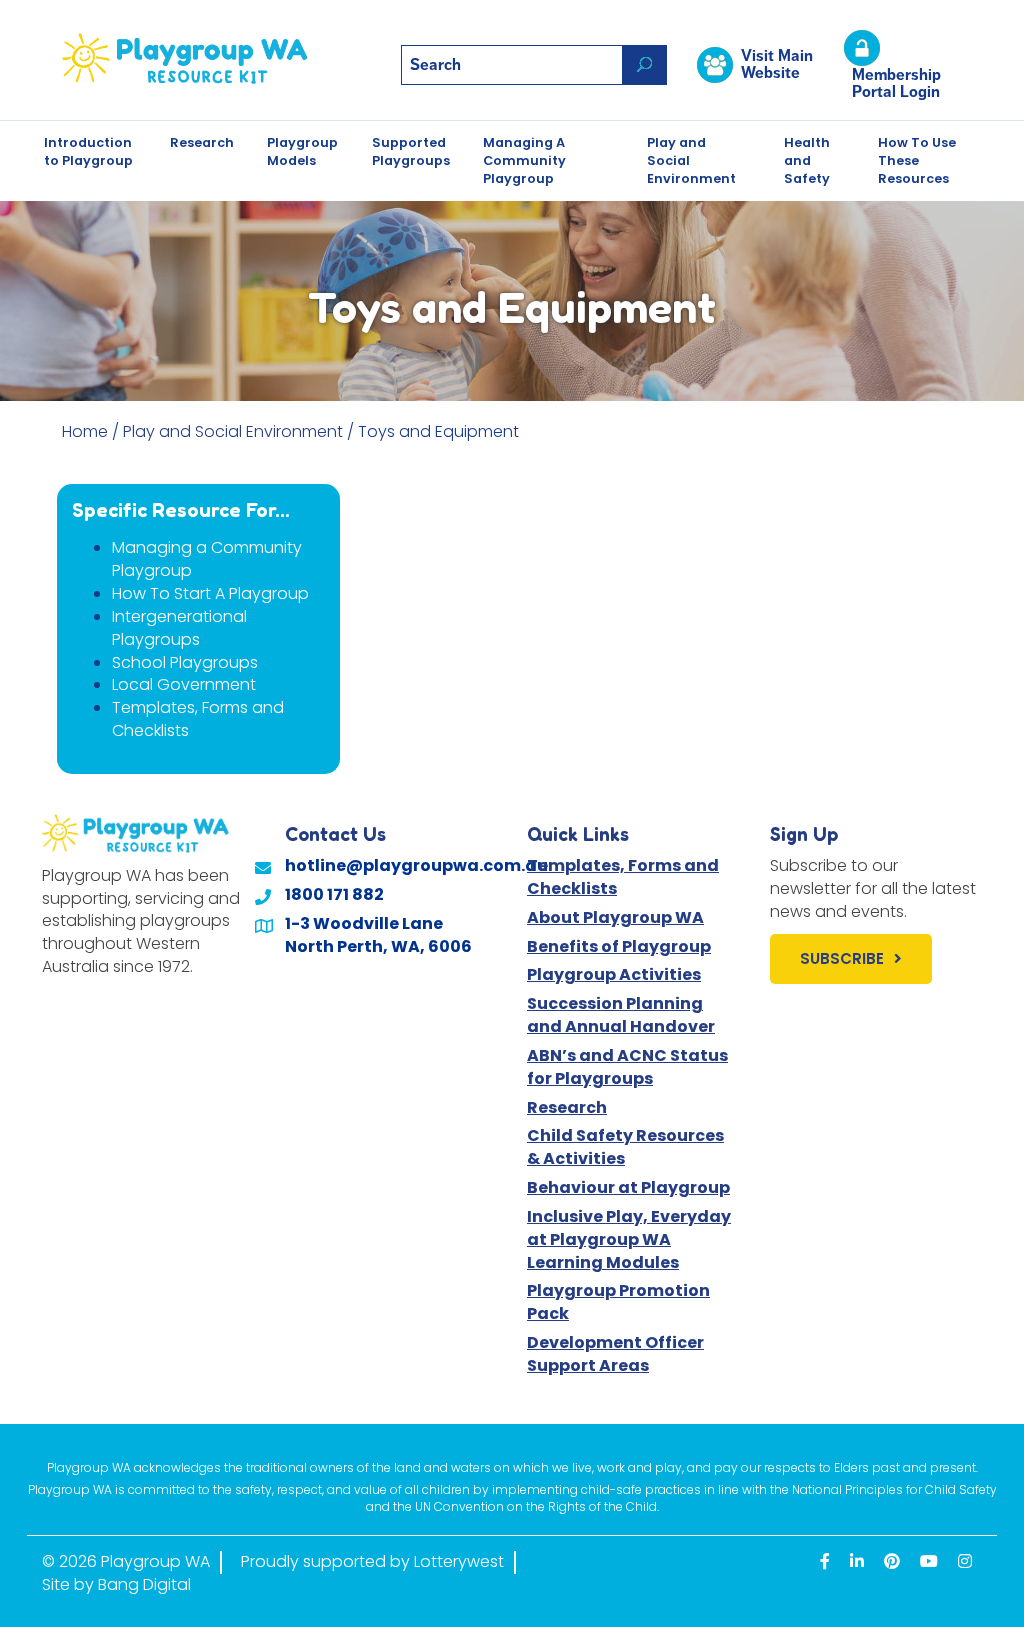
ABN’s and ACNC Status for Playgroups (627, 1067)
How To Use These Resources (917, 161)
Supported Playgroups (411, 151)
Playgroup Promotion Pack (618, 1302)
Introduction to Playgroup (88, 151)
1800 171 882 (334, 894)
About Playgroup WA (615, 917)
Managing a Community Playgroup (207, 559)
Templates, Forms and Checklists (198, 719)
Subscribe (842, 958)
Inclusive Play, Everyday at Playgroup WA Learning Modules (629, 1239)
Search (644, 65)
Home (85, 431)
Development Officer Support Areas (615, 1354)
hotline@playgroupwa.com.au (416, 865)
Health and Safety (807, 161)
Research (202, 142)
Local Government (184, 684)
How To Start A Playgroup (210, 593)
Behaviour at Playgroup (628, 1187)
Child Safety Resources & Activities (625, 1147)
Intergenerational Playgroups (179, 628)
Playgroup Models (302, 151)
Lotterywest (459, 1561)
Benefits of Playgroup (619, 946)
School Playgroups (185, 662)
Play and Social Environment (691, 161)
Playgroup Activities (614, 974)
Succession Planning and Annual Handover (621, 1015)
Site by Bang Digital (116, 1584)
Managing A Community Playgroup (524, 161)
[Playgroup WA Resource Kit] (202, 58)
